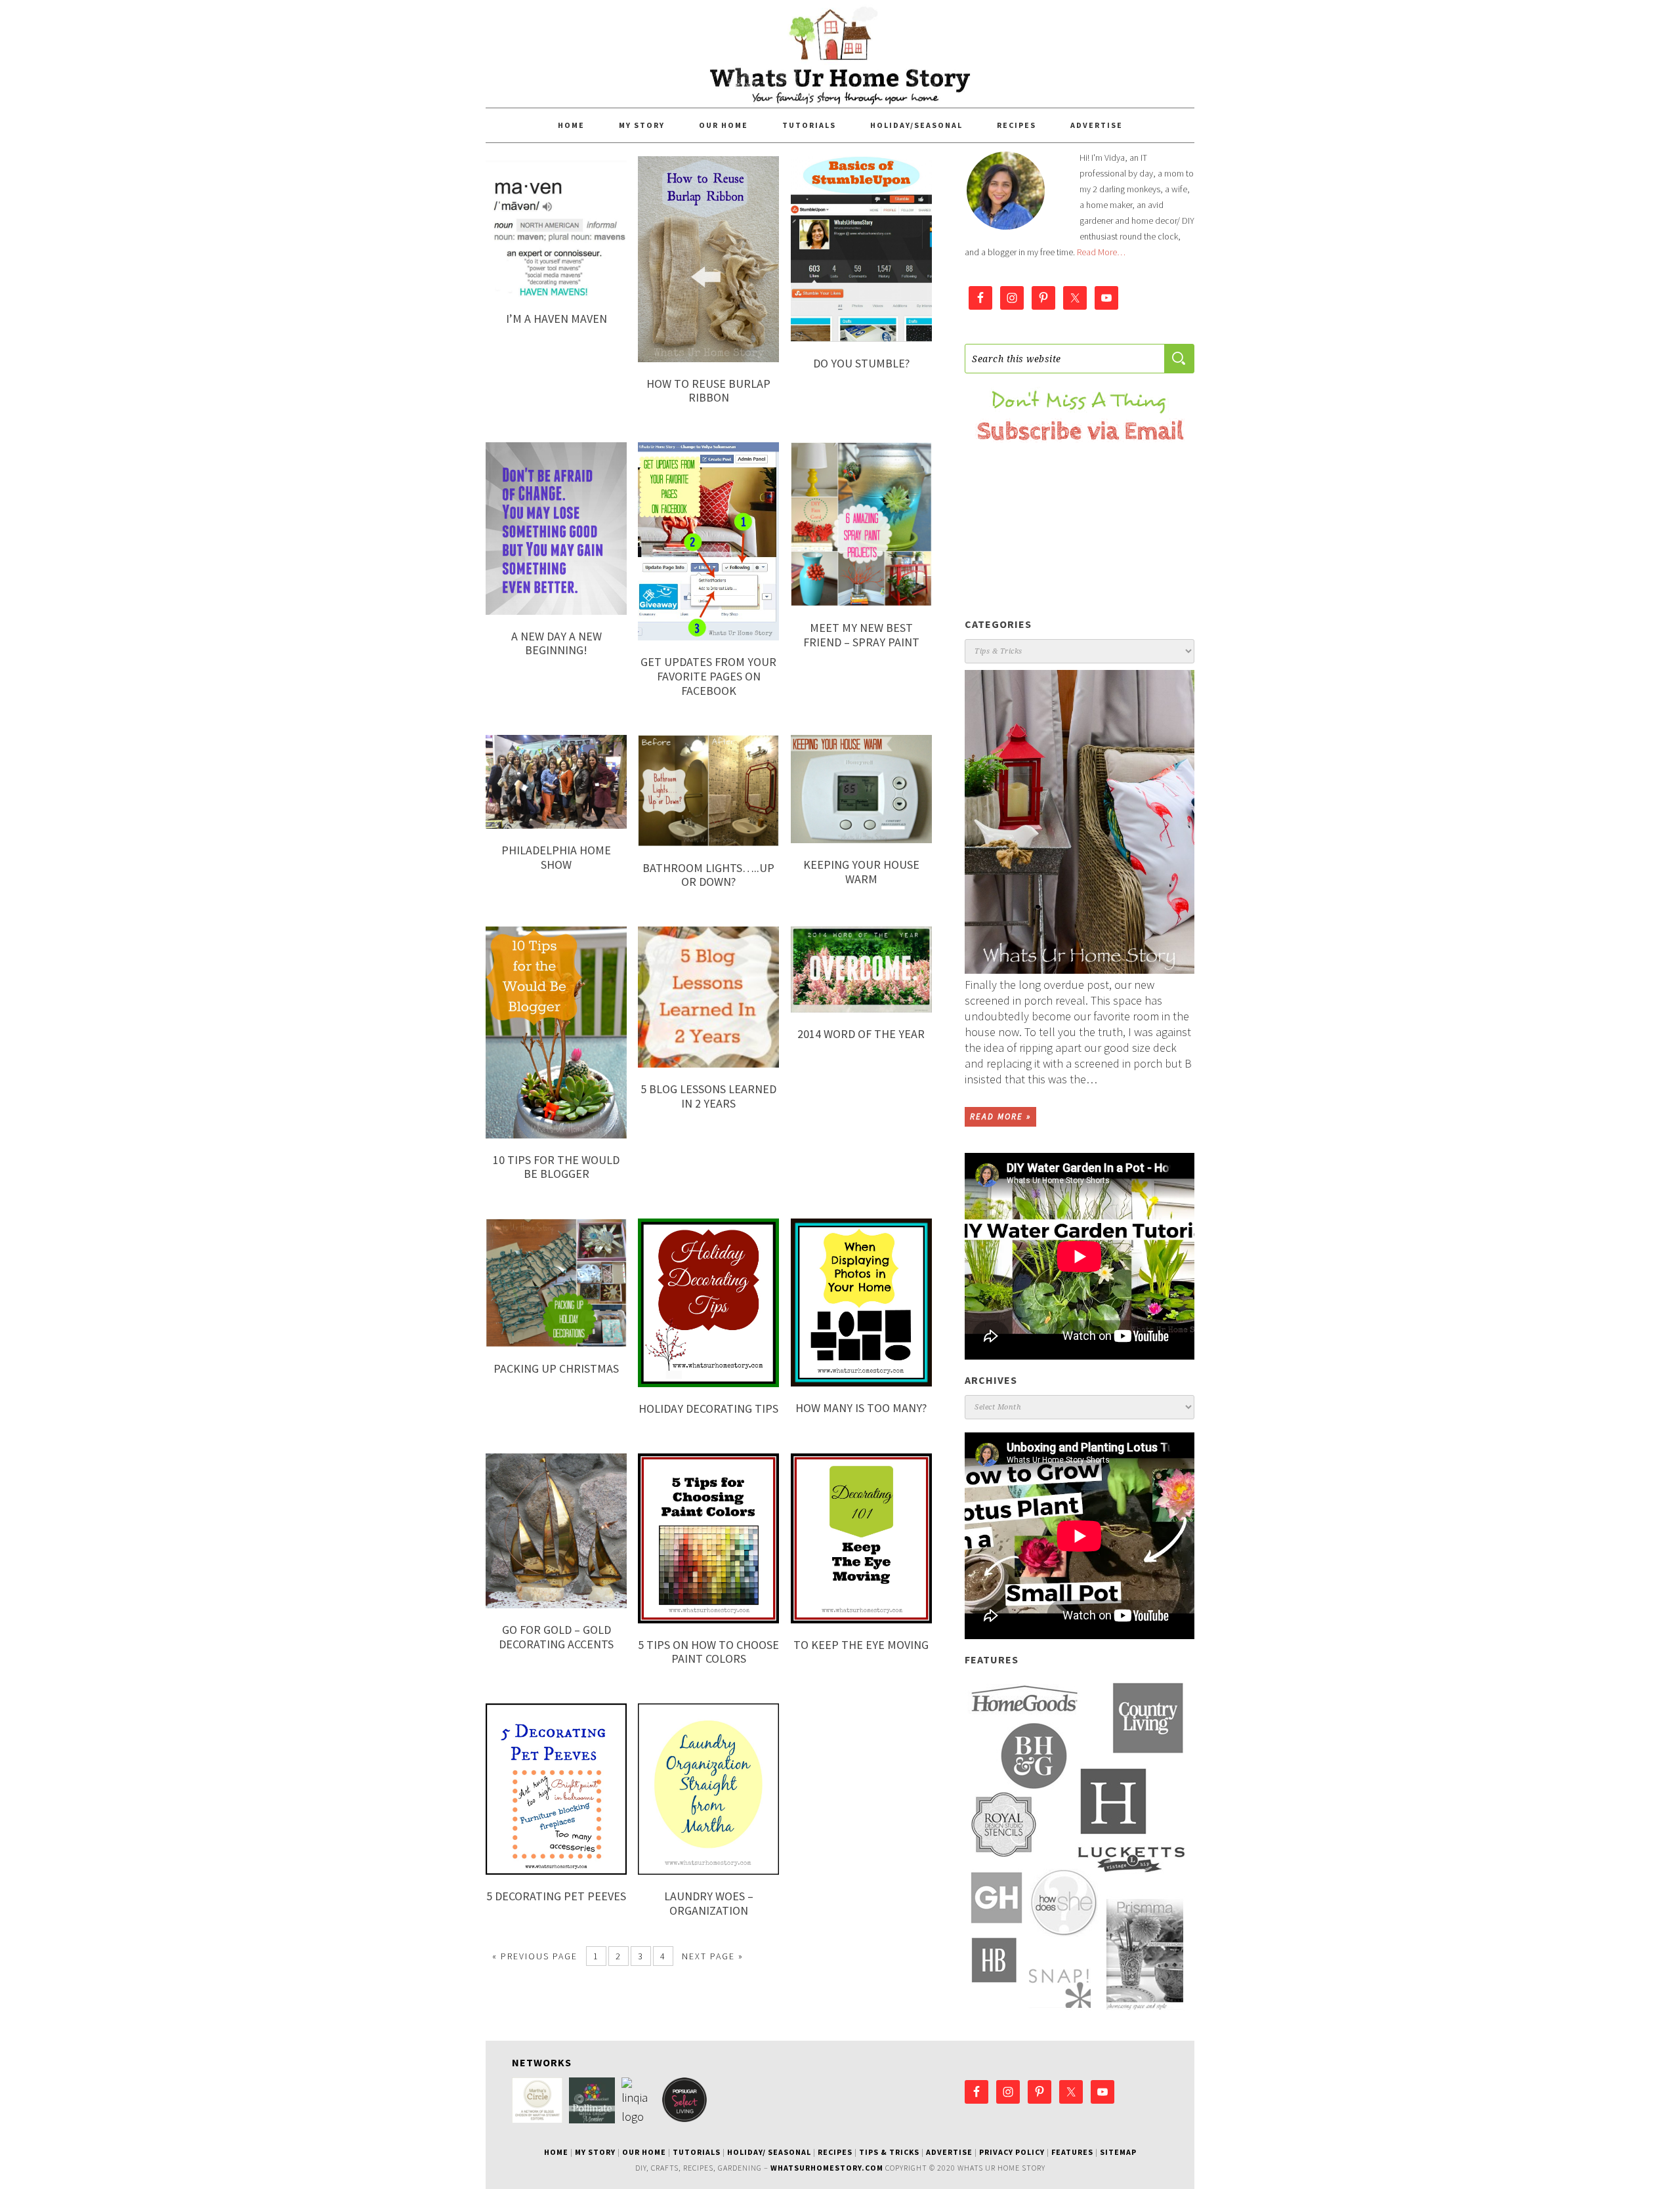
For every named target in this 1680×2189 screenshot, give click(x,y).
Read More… (1101, 252)
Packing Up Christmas (556, 1368)
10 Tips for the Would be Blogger (556, 1167)
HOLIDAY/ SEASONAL (769, 2152)
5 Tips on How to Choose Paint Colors (708, 1652)
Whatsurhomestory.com (827, 2168)
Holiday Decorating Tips (708, 1408)
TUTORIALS (697, 2152)
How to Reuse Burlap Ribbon (708, 391)
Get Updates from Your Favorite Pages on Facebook (708, 676)
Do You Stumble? (861, 363)
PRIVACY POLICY (1012, 2152)
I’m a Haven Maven (556, 319)
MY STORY (595, 2152)
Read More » (1000, 1116)
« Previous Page (535, 1956)
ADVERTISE (949, 2152)
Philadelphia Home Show (556, 857)
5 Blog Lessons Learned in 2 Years (708, 1096)
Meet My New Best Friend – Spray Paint (861, 635)
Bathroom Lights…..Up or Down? (708, 875)
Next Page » (713, 1956)
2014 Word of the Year (861, 1034)
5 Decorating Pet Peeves (556, 1896)
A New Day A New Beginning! (556, 643)
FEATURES (1072, 2152)
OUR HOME (644, 2152)
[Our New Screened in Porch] (1080, 822)
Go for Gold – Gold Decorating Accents (556, 1637)
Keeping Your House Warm (861, 872)
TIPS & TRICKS (889, 2152)
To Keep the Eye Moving (861, 1645)
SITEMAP (1118, 2152)
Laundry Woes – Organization (709, 1903)
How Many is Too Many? (861, 1408)
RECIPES (835, 2152)
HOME (556, 2152)
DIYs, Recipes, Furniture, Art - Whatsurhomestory (840, 54)
